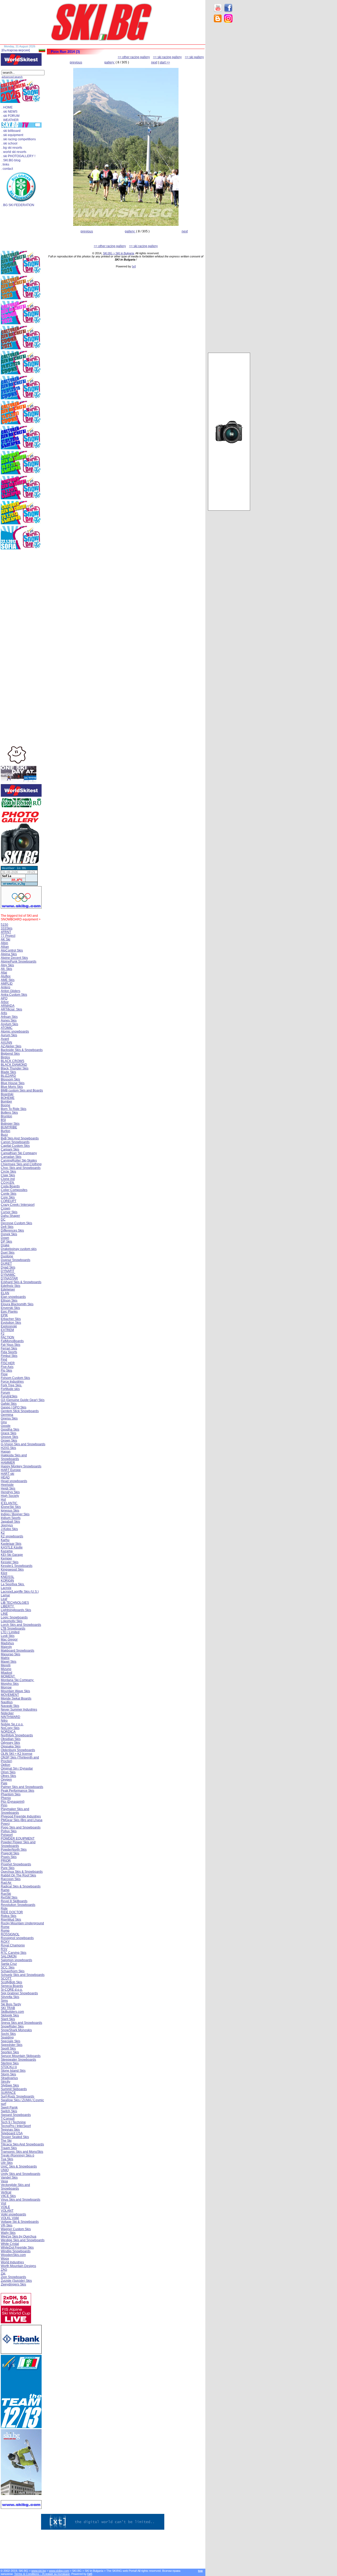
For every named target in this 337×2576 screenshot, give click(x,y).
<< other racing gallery (134, 57)
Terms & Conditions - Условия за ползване (42, 2574)
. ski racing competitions (19, 139)
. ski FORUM (11, 116)
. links (5, 165)
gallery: (110, 62)
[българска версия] (16, 50)
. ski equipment (12, 135)
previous (76, 62)
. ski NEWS (9, 112)
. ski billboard (11, 131)
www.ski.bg (39, 2571)
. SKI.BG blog (11, 160)
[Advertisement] (229, 111)
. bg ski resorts (12, 148)
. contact (7, 169)
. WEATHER (10, 120)
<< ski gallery (194, 57)
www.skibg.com (59, 2571)
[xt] (134, 266)
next (154, 62)
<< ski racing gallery (167, 57)
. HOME (7, 107)
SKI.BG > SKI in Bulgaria (118, 253)
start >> (165, 62)
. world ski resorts (14, 152)
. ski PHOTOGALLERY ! (18, 156)
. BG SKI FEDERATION (18, 205)
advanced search (12, 77)
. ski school (9, 143)
